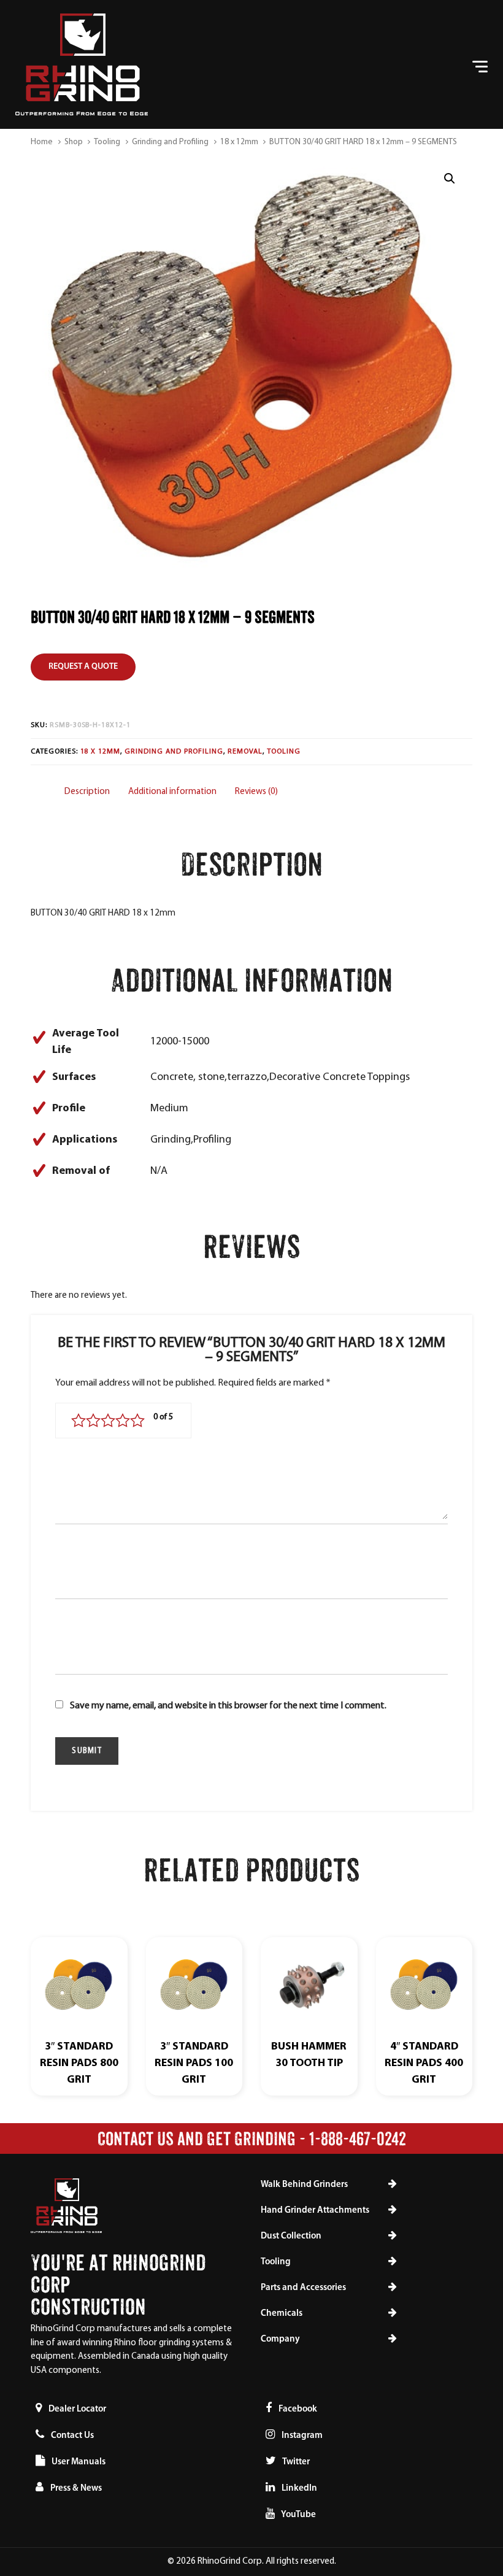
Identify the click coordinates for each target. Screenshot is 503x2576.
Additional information (172, 792)
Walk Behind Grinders (304, 2185)
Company (280, 2339)
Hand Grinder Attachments (315, 2211)
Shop (74, 142)
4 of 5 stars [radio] (123, 1421)
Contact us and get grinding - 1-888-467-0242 (252, 2138)
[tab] (87, 792)
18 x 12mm (239, 142)
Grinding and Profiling (170, 142)
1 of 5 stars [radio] (79, 1421)
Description (87, 792)
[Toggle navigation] (409, 65)
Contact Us (72, 2436)
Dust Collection (291, 2236)
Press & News (76, 2489)
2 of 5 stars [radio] (93, 1421)
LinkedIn (298, 2489)
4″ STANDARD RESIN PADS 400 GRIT (424, 2064)
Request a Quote (83, 667)
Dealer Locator (77, 2409)
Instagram (301, 2436)
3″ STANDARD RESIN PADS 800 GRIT (79, 2064)
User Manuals (79, 2462)
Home (42, 142)
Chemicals (282, 2314)
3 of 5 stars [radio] (108, 1421)
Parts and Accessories (303, 2288)
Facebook (297, 2409)
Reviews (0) (256, 792)
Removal (245, 752)
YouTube (298, 2515)
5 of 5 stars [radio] (137, 1421)
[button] (449, 179)
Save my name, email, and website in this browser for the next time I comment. (228, 1706)
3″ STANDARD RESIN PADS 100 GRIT (194, 2064)
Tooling (107, 142)
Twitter (295, 2462)
